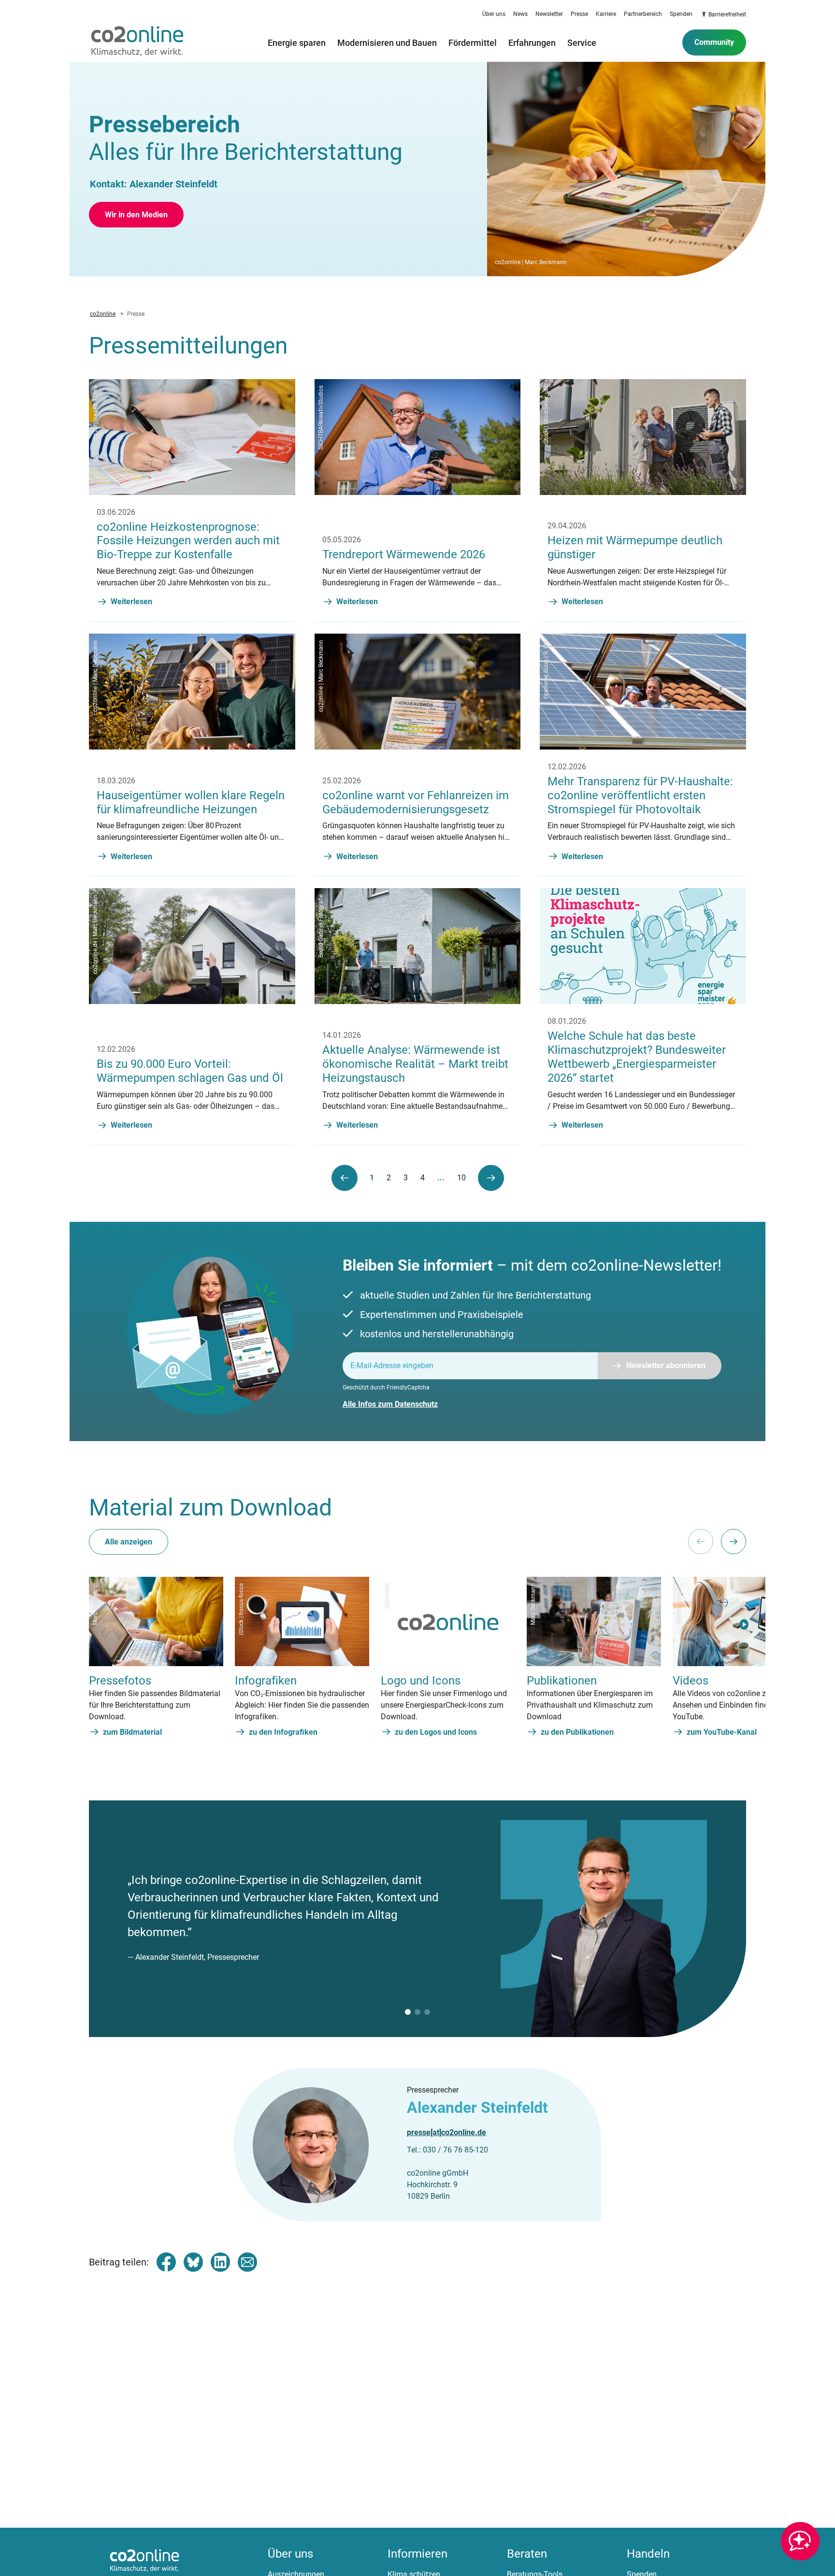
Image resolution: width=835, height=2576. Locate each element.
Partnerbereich (643, 14)
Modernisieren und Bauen (387, 42)
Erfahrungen (532, 42)
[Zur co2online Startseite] (137, 42)
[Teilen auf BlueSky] (193, 2262)
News (520, 14)
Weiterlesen (131, 602)
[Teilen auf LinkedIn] (220, 2262)
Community (714, 42)
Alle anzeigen (129, 1542)
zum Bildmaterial (132, 1732)
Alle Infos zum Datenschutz (390, 1404)
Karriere (606, 14)
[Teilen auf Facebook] (166, 2262)
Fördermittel (473, 42)
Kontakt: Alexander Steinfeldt (154, 184)
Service (582, 42)
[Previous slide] (701, 1542)
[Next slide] (734, 1542)
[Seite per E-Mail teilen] (247, 2262)
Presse (579, 14)
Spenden (681, 14)
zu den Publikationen (577, 1732)
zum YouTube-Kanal (722, 1732)
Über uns (494, 14)
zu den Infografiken (283, 1732)
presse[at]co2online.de (446, 2132)
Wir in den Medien (136, 215)
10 (461, 1177)
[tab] (408, 2012)
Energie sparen (297, 42)
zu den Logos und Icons (436, 1732)
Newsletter (549, 14)
